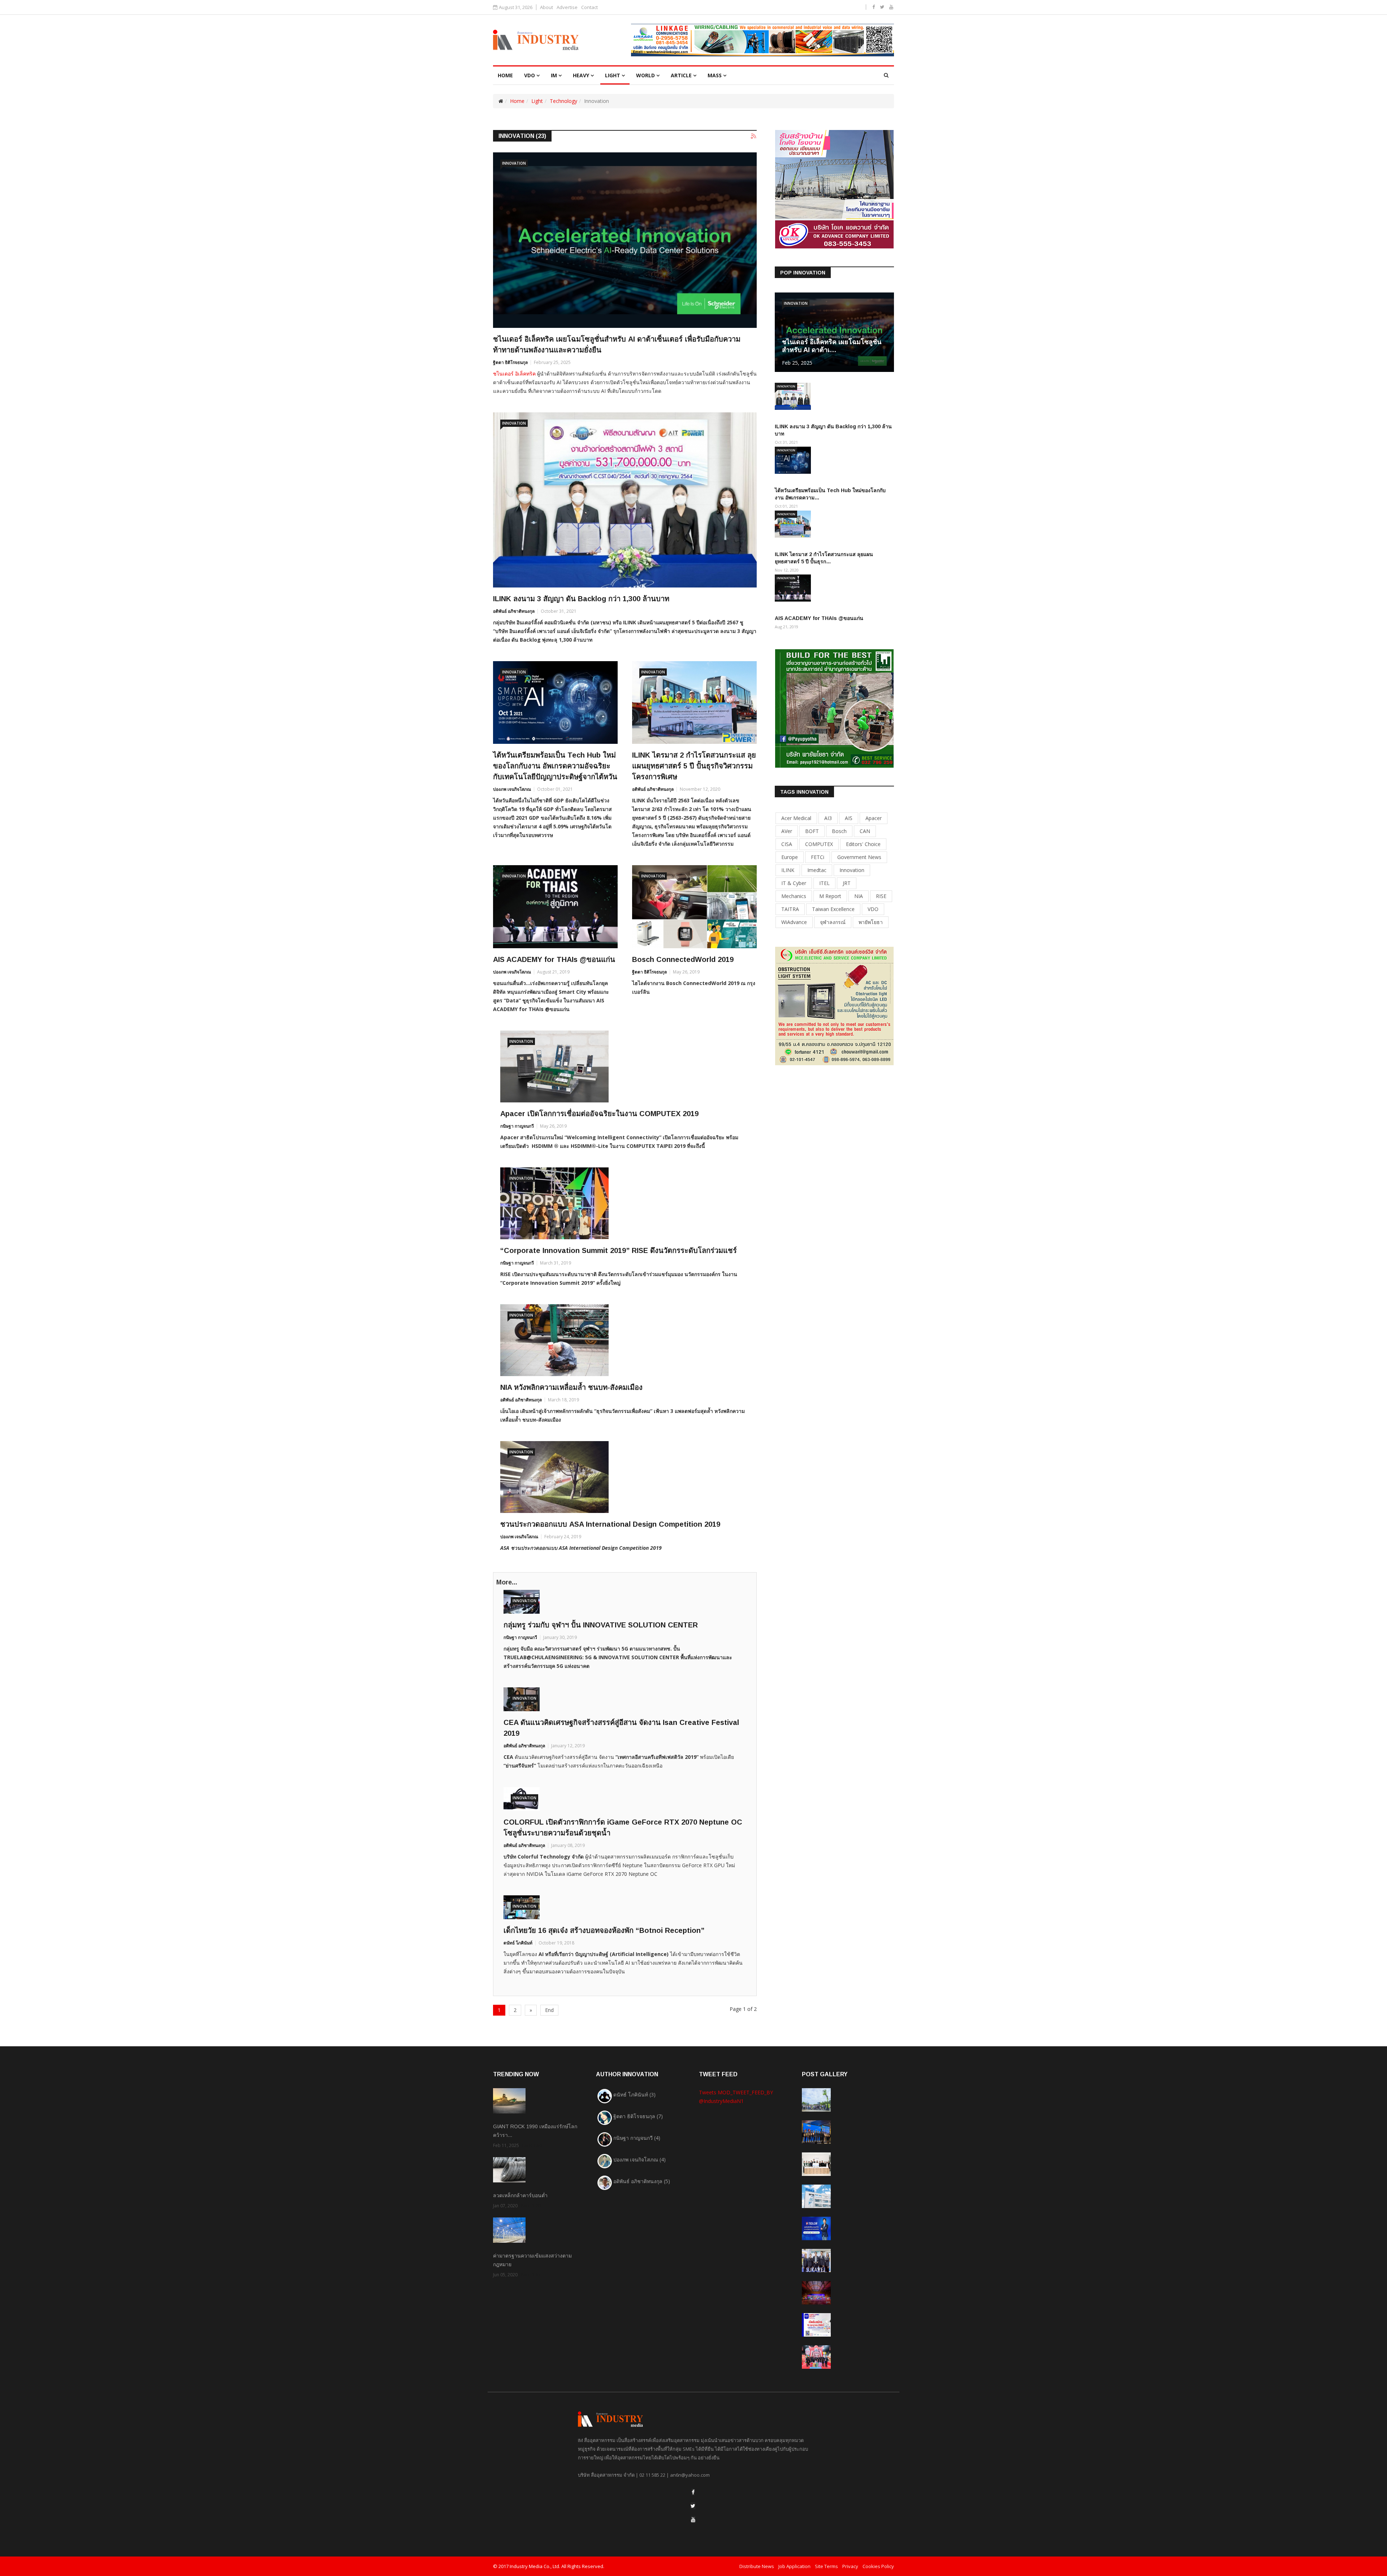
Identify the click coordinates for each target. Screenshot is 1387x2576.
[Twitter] (693, 2506)
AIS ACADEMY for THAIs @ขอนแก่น (554, 959)
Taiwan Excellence (833, 909)
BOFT (812, 831)
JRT (847, 883)
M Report (830, 896)
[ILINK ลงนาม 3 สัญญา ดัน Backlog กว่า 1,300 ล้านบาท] (625, 500)
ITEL (824, 883)
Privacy (850, 2566)
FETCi (818, 857)
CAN (865, 831)
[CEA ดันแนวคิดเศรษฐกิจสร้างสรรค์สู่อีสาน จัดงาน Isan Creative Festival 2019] (625, 1699)
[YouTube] (693, 2519)
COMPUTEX (819, 844)
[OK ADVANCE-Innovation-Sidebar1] (834, 189)
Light (613, 75)
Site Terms (826, 2566)
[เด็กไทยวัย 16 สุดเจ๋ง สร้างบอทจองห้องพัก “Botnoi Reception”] (625, 1907)
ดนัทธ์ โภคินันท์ (518, 1943)
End (549, 2010)
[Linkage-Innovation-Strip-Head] (762, 40)
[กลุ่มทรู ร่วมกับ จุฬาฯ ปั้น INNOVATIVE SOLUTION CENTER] (625, 1602)
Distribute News (757, 2566)
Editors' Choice (863, 844)
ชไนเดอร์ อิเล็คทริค (514, 374)
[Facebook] (693, 2492)
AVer (787, 831)
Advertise (567, 7)
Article (681, 75)
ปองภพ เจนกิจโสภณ (512, 789)
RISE (881, 896)
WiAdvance (794, 922)
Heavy (581, 75)
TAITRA (790, 909)
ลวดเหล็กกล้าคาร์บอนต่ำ (520, 2195)
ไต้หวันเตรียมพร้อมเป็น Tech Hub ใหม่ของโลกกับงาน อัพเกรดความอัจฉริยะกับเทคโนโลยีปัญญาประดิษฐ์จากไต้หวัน (555, 766)
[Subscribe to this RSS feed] (754, 136)
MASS (715, 75)
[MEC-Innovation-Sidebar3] (834, 1005)
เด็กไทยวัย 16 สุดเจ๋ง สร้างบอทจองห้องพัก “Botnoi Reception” (604, 1930)
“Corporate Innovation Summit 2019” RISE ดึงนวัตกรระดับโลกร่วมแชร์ (619, 1250)
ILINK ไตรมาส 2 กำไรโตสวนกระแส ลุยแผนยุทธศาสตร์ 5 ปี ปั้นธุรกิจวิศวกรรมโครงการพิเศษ (694, 766)
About (546, 7)
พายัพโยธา (871, 922)
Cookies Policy (878, 2566)
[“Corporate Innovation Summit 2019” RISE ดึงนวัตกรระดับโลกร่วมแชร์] (625, 1203)
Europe (790, 857)
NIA (859, 896)
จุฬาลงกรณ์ (833, 922)
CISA (787, 844)
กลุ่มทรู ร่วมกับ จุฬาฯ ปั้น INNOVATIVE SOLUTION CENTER (601, 1625)
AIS (849, 818)
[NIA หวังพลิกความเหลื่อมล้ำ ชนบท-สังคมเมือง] (625, 1340)
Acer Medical (796, 818)
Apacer (874, 818)
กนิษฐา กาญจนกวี (517, 1126)
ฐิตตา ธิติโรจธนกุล (510, 362)
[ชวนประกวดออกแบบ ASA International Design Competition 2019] (625, 1477)
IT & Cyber (794, 883)
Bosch (839, 831)
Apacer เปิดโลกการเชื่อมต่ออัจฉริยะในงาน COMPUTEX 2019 (599, 1114)
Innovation (514, 163)
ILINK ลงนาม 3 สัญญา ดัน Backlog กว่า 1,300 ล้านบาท (581, 599)
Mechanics (794, 896)
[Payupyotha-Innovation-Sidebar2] (834, 708)
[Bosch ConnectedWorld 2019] (694, 907)
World (645, 75)
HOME (505, 75)
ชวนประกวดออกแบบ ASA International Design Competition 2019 (610, 1524)
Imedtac (817, 870)
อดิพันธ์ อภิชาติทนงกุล (514, 611)
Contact (589, 7)
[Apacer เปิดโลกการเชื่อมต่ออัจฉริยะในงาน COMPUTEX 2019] (625, 1066)
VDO (530, 75)
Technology (563, 101)
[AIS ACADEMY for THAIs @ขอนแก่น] (555, 907)
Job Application (794, 2566)
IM (554, 75)
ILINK (788, 870)
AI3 (828, 818)
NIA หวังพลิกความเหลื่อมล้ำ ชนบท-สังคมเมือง (571, 1387)
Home (517, 101)
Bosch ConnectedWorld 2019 (683, 959)
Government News (859, 857)
